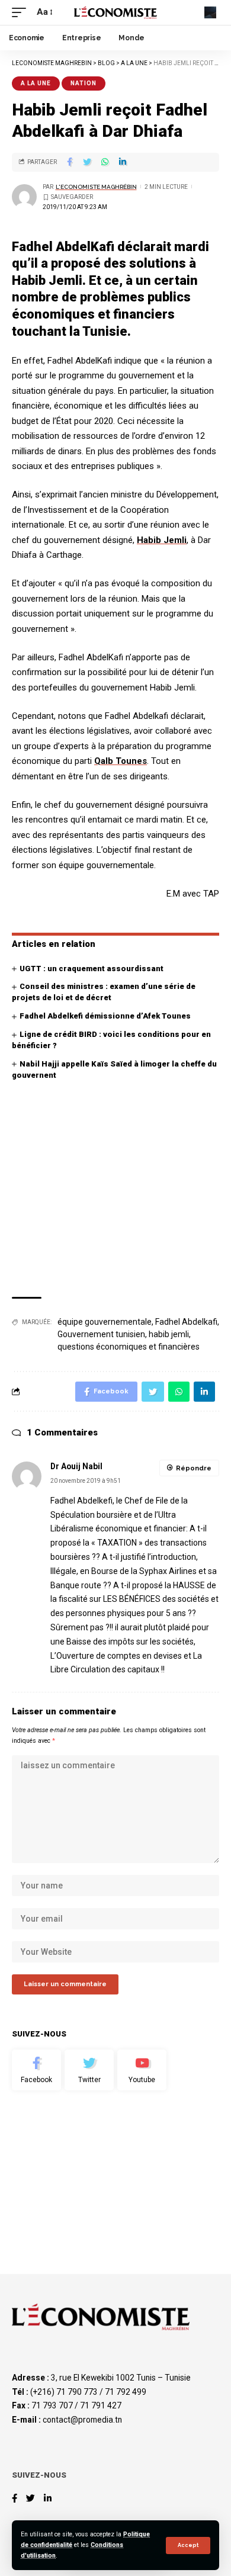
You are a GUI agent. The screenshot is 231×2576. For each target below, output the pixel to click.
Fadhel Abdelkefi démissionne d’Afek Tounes (105, 1016)
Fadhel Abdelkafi (186, 1322)
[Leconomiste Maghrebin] (115, 12)
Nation (84, 83)
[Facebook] (36, 2070)
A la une (36, 83)
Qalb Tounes (121, 761)
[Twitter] (89, 2070)
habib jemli (169, 1334)
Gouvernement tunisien (101, 1334)
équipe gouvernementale (105, 1322)
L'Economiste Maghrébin (96, 187)
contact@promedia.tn (82, 2420)
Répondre (194, 1468)
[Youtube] (142, 2070)
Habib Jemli (162, 540)
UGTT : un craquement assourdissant (92, 969)
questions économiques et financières (129, 1347)
